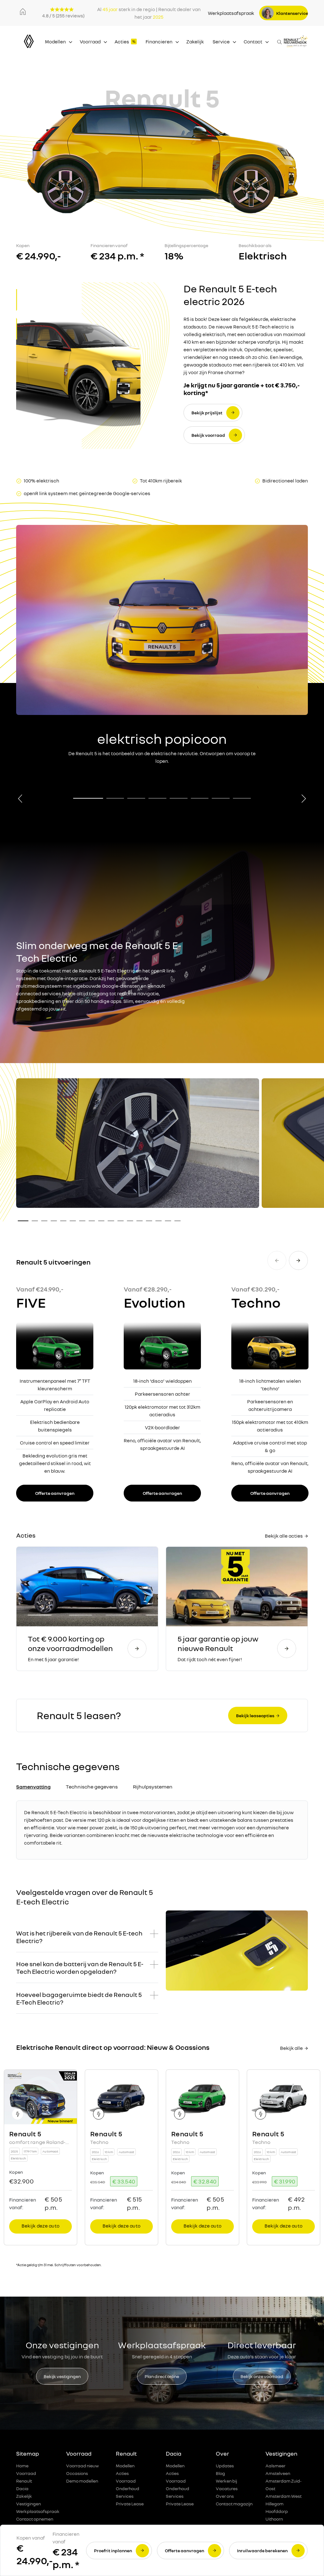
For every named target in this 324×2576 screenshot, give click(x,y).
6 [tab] (200, 798)
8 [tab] (242, 798)
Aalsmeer (275, 2466)
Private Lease (130, 2504)
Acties (122, 41)
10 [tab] (111, 1221)
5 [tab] (179, 798)
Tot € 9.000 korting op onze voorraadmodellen (70, 1643)
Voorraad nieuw (82, 2466)
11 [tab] (121, 1221)
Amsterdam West (283, 2496)
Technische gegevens (92, 1787)
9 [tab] (101, 1221)
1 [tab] (88, 798)
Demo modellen (82, 2481)
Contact (253, 41)
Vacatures (227, 2488)
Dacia (22, 2488)
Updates (225, 2466)
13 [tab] (140, 1221)
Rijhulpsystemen (153, 1787)
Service (221, 41)
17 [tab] (178, 1221)
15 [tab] (159, 1221)
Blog (220, 2473)
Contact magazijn (234, 2504)
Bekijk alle (291, 2048)
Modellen (55, 41)
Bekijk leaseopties (255, 1715)
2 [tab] (115, 798)
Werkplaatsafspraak (231, 13)
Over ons (225, 2496)
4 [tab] (157, 798)
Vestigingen (28, 2504)
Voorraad (90, 41)
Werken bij (226, 2481)
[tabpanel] (162, 646)
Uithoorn (274, 2519)
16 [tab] (168, 1221)
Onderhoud (128, 2488)
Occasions (77, 2473)
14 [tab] (149, 1221)
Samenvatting (33, 1787)
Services (125, 2496)
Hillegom (274, 2504)
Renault (24, 2481)
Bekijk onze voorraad (262, 2376)
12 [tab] (130, 1221)
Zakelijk (195, 41)
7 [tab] (221, 798)
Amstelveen (278, 2473)
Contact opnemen (35, 2519)
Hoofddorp (277, 2511)
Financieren (159, 41)
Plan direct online (162, 2376)
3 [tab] (136, 798)
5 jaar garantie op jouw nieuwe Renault (218, 1643)
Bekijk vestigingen (62, 2376)
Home (22, 2466)
